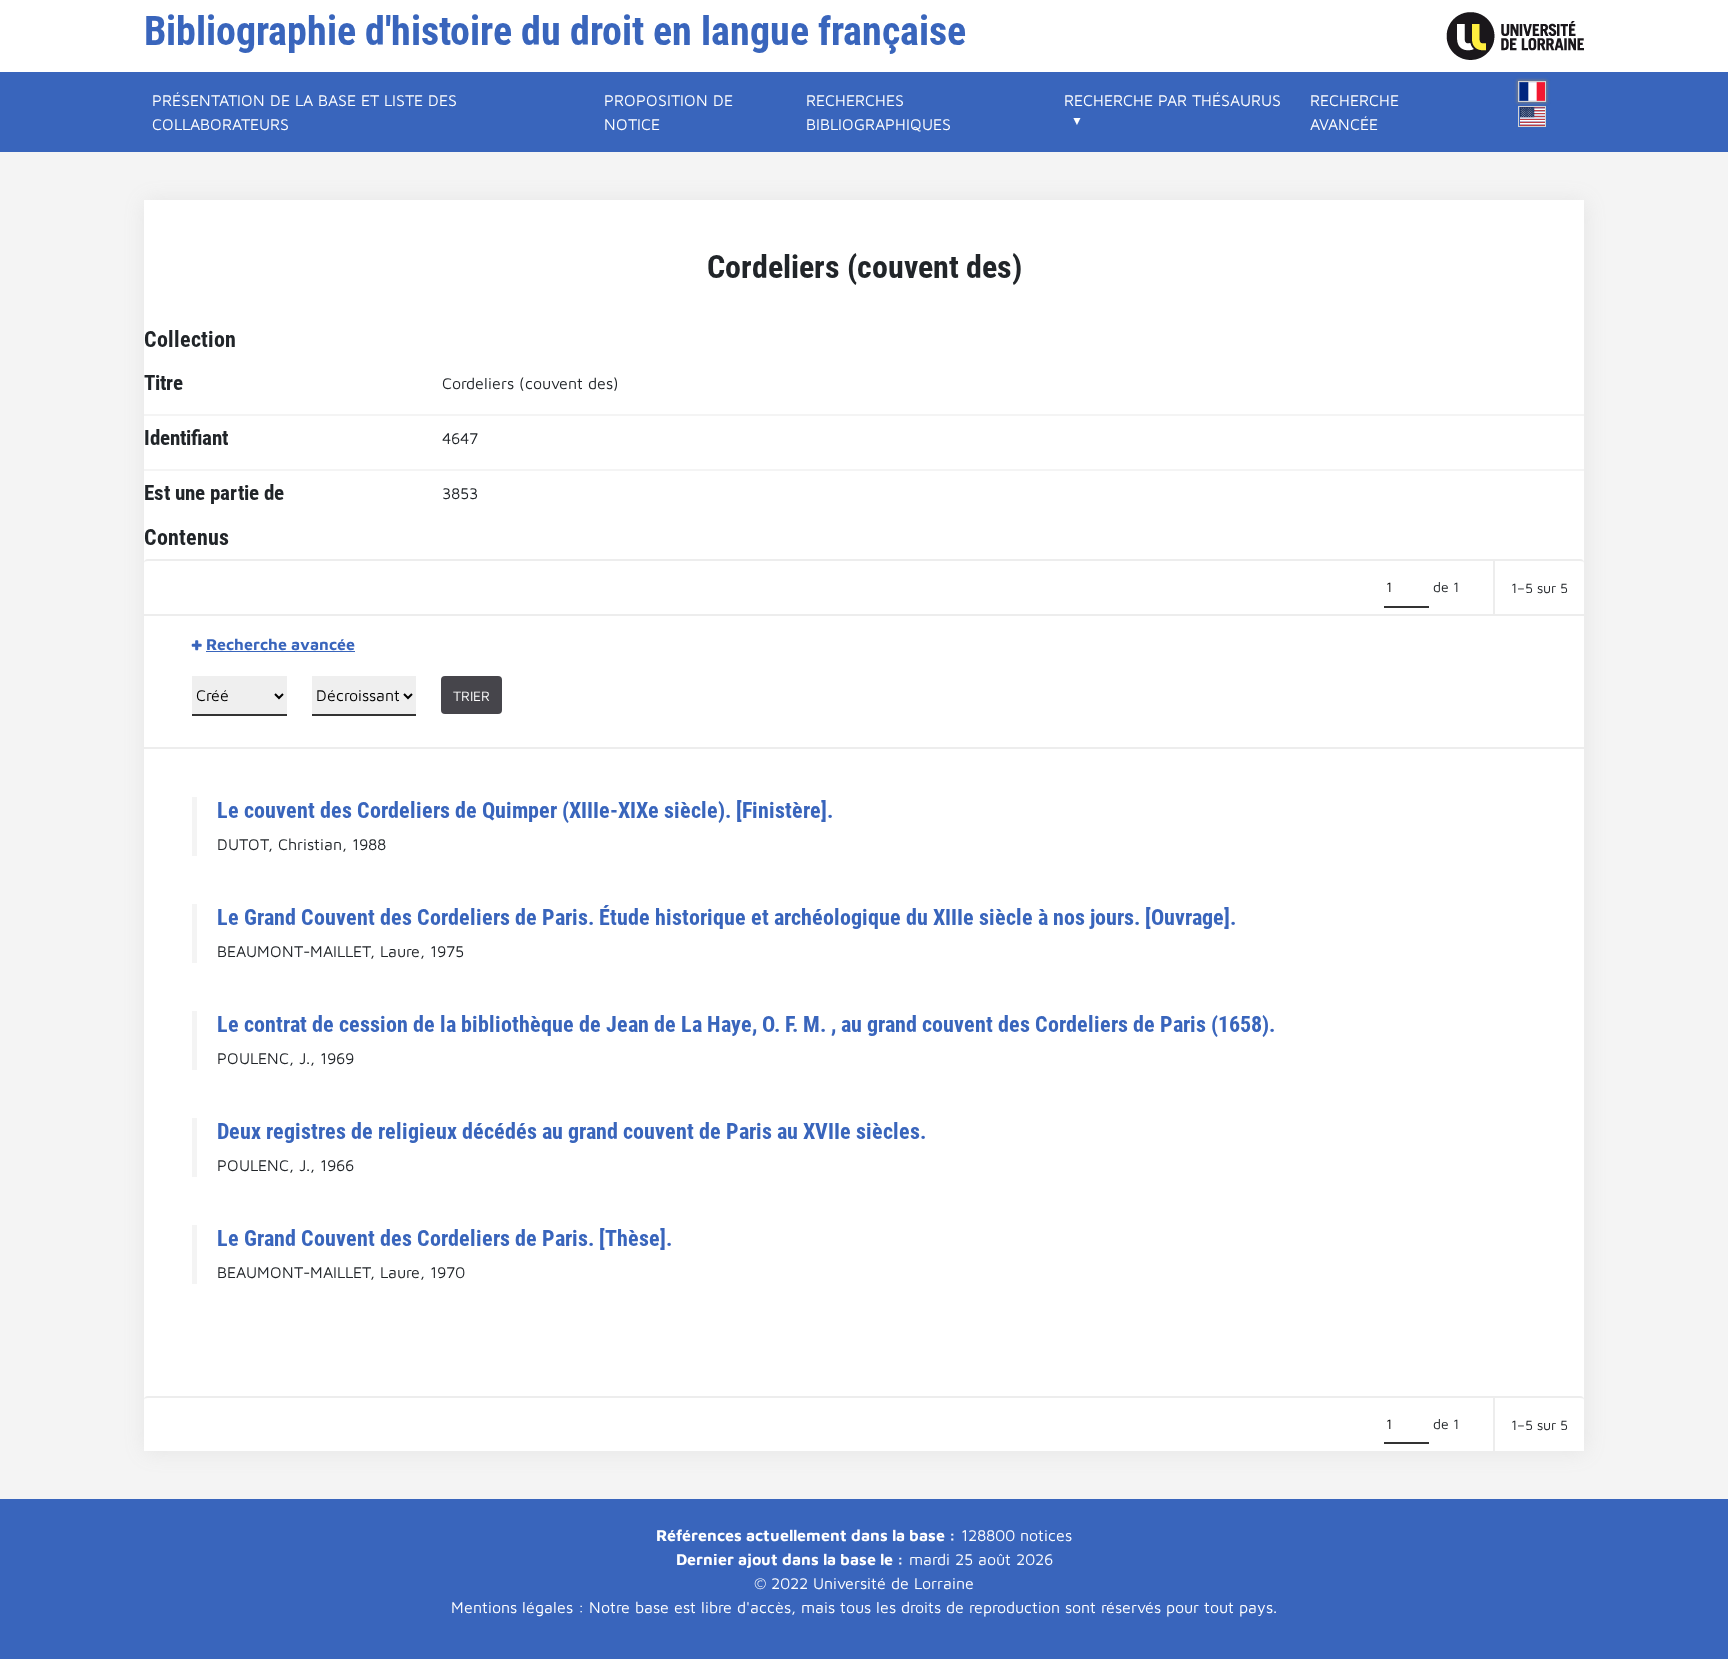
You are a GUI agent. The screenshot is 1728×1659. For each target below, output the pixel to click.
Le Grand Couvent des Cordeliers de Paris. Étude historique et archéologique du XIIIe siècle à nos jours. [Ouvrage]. (726, 917)
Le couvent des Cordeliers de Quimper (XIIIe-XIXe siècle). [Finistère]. (525, 810)
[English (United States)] (1532, 116)
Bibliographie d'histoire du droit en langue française (555, 31)
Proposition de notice (668, 112)
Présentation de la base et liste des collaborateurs (304, 112)
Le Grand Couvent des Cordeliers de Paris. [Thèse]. (444, 1238)
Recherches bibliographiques (878, 112)
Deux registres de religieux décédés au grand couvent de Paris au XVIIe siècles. (571, 1131)
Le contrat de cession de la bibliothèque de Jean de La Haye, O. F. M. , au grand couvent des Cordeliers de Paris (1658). (746, 1024)
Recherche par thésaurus (1172, 100)
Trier (471, 695)
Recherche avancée (1354, 112)
